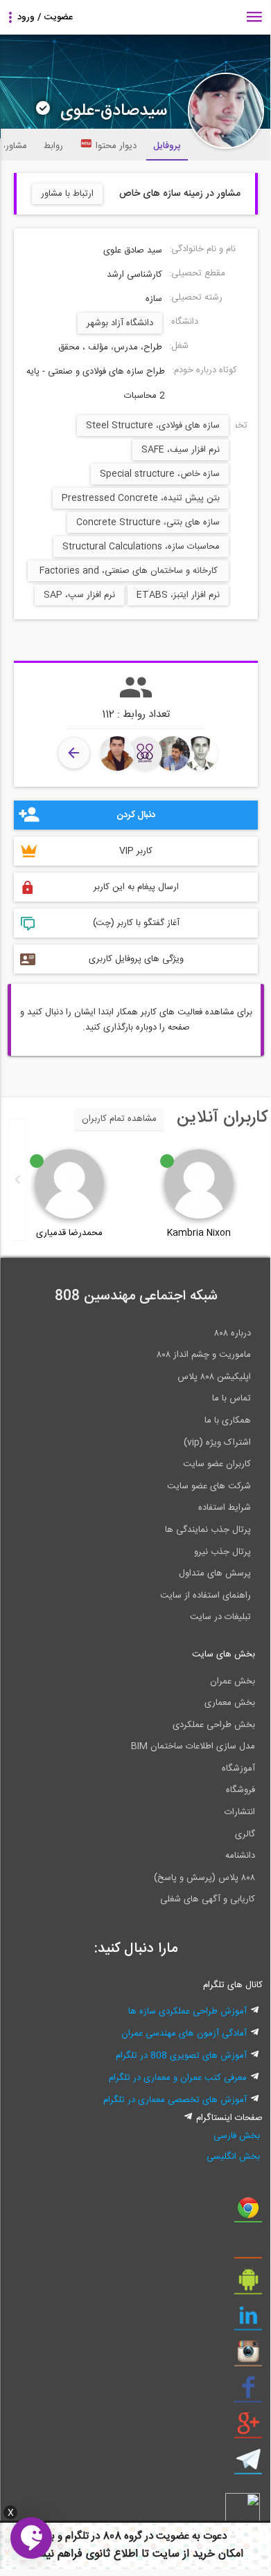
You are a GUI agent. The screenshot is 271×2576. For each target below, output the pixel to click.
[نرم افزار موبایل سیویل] (248, 2285)
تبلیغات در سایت (220, 1617)
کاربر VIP (136, 851)
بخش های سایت (224, 1654)
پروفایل (167, 146)
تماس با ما (231, 1398)
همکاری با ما (228, 1421)
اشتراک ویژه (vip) (217, 1443)
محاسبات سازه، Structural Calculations (141, 547)
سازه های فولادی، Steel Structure (153, 426)
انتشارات (240, 1812)
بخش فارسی (237, 2136)
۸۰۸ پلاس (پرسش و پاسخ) (204, 1878)
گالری (245, 1834)
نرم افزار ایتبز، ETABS (178, 595)
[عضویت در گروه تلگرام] (248, 2465)
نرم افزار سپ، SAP (79, 595)
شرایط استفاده (225, 1508)
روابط (53, 146)
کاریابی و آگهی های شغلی (208, 1899)
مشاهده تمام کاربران (119, 1119)
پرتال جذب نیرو (222, 1552)
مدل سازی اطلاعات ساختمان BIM (193, 1746)
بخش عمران (233, 1681)
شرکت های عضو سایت (209, 1486)
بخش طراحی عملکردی (214, 1725)
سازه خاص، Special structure (160, 474)
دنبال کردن (136, 815)
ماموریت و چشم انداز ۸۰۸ (204, 1355)
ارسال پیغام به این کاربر (136, 887)
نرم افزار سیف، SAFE (181, 450)
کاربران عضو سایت (217, 1464)
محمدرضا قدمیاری (69, 1233)
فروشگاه (241, 1790)
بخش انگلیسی (233, 2157)
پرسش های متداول (215, 1573)
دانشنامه (240, 1856)
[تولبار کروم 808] (248, 2213)
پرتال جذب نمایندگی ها (208, 1530)
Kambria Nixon (199, 1233)
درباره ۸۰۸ (233, 1333)
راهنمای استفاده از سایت (206, 1596)
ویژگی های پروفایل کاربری (136, 959)
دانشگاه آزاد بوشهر (120, 323)
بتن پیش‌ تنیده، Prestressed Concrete (141, 498)
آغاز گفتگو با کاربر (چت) (136, 923)
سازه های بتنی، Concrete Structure (148, 522)
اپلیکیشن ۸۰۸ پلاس (214, 1377)
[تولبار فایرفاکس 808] (248, 2249)
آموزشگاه (238, 1769)
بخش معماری (230, 1703)
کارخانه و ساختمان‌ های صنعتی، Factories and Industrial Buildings (129, 572)
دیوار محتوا (116, 146)
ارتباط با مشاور (67, 194)
